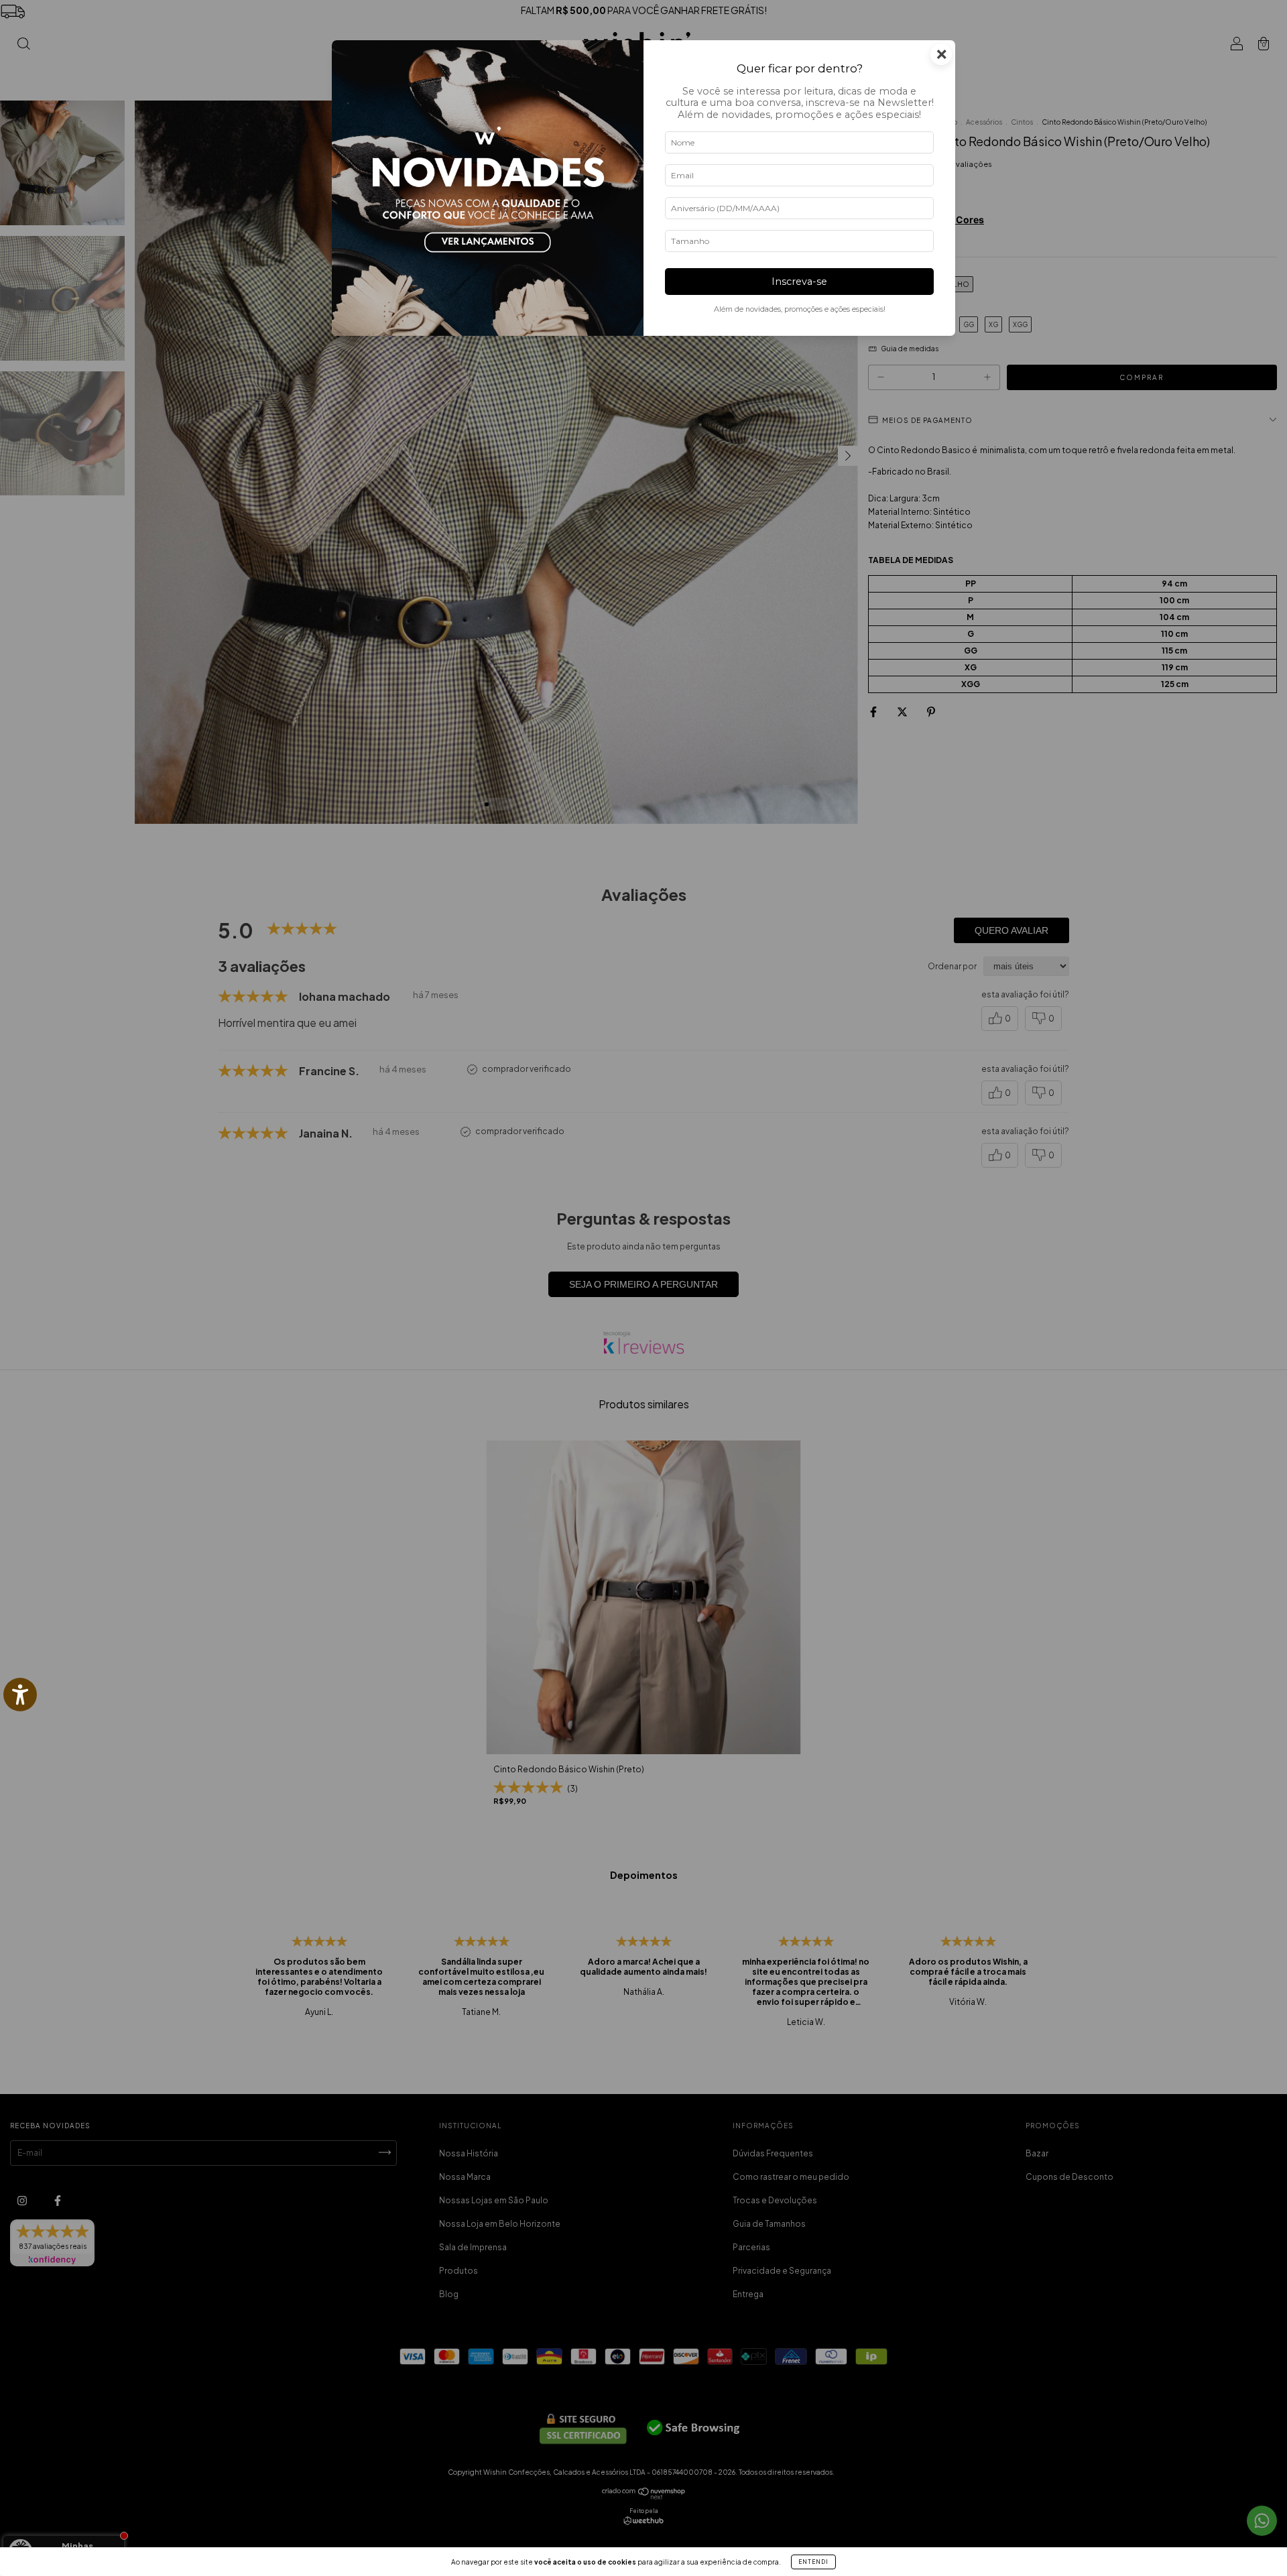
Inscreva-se (799, 282)
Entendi (813, 2562)
